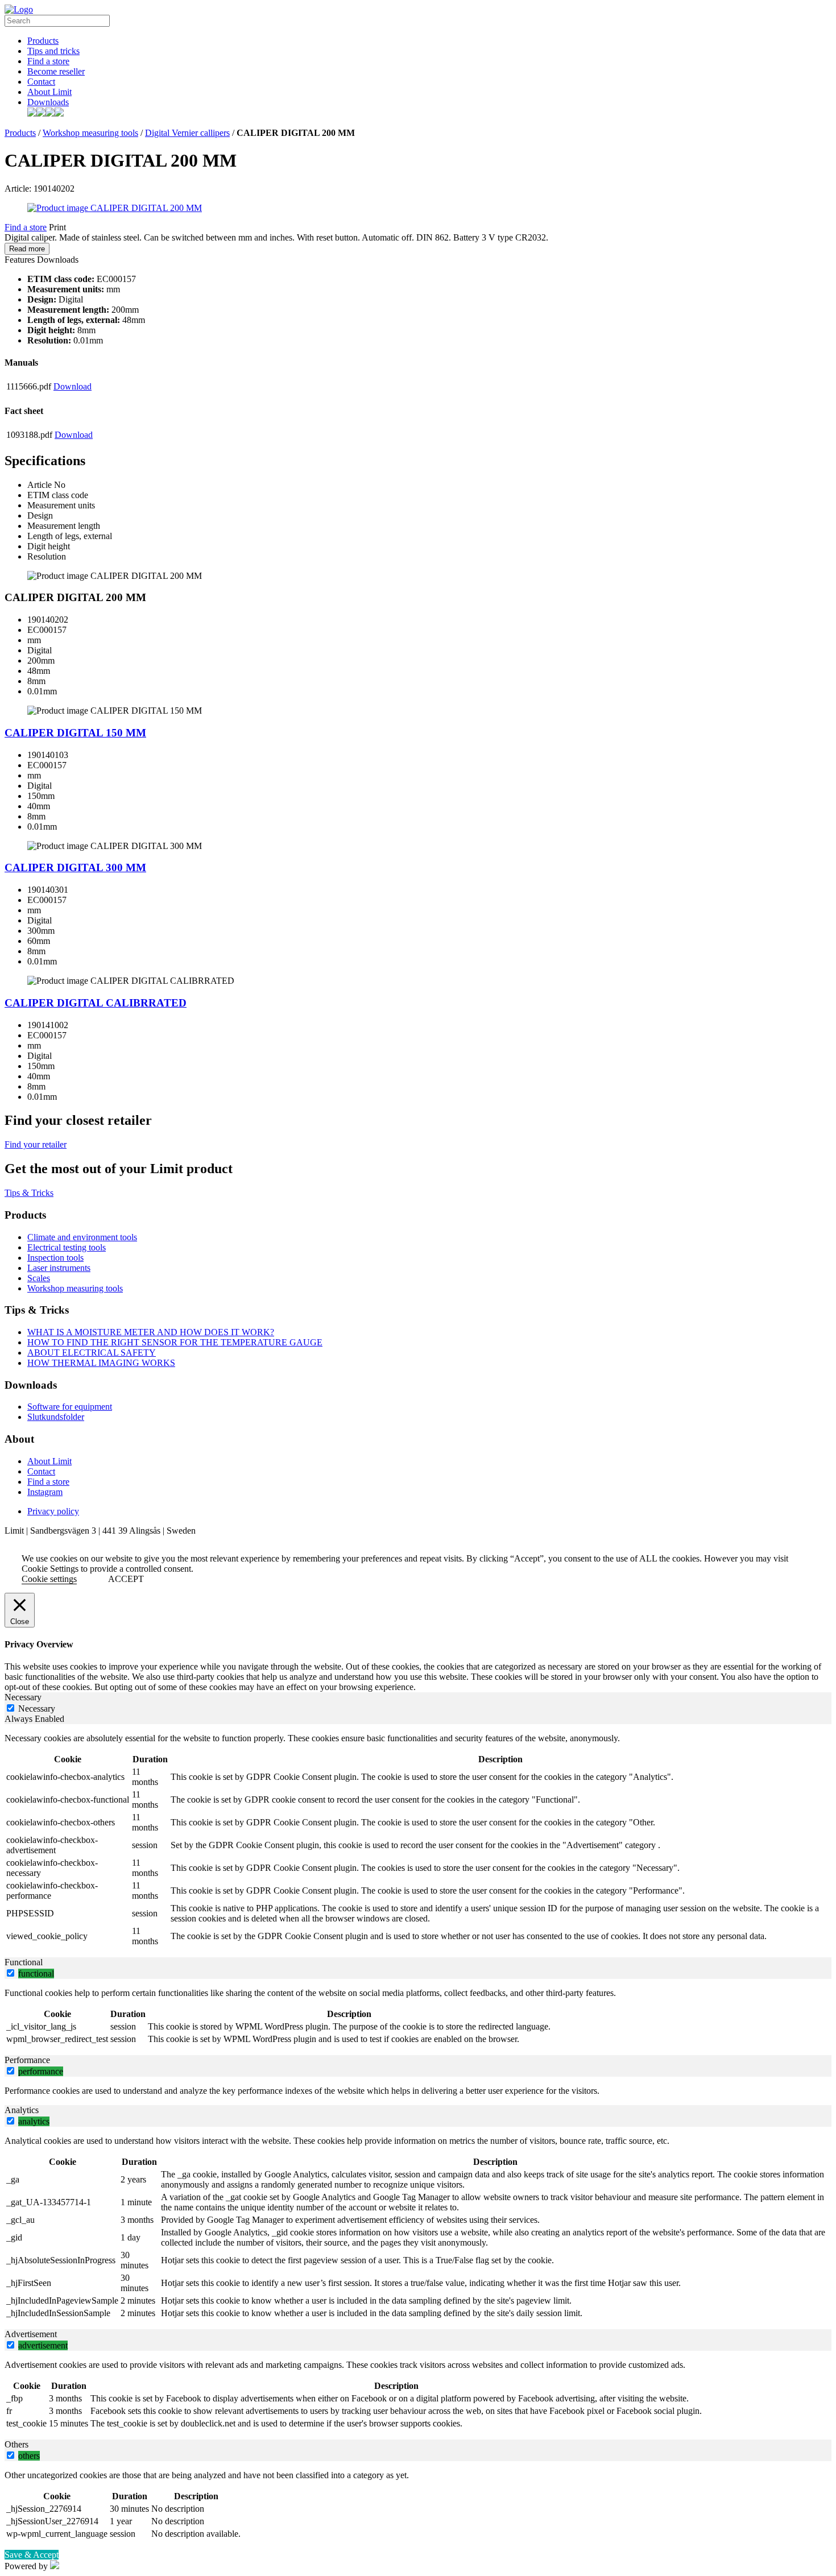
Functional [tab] (24, 1962)
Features (20, 260)
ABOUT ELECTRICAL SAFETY (92, 1353)
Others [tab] (16, 2444)
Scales (39, 1278)
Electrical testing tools (67, 1247)
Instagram (45, 1492)
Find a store (48, 61)
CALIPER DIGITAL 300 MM (75, 867)
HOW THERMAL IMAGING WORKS (101, 1363)
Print (57, 227)
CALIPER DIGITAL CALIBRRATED (96, 1003)
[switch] (11, 1973)
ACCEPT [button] (126, 1579)
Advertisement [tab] (31, 2334)
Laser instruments (59, 1268)
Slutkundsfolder (56, 1417)
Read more (27, 249)
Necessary (37, 1709)
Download (73, 386)
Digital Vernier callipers (187, 133)
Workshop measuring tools (90, 133)
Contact (41, 82)
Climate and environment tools (82, 1237)
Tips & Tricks (29, 1193)
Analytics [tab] (22, 2110)
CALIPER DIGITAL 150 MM (75, 733)
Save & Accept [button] (32, 2555)
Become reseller (56, 71)
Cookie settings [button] (49, 1579)
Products (43, 41)
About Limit (49, 92)
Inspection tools (55, 1258)
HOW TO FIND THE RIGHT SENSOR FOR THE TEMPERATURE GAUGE (175, 1342)
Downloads (48, 102)
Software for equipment (70, 1407)
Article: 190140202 (40, 189)
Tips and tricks (53, 51)
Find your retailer (36, 1144)
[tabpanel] (418, 1841)
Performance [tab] (27, 2060)
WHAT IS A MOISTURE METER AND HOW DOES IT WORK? (151, 1332)
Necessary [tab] (23, 1697)
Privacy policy (53, 1511)
